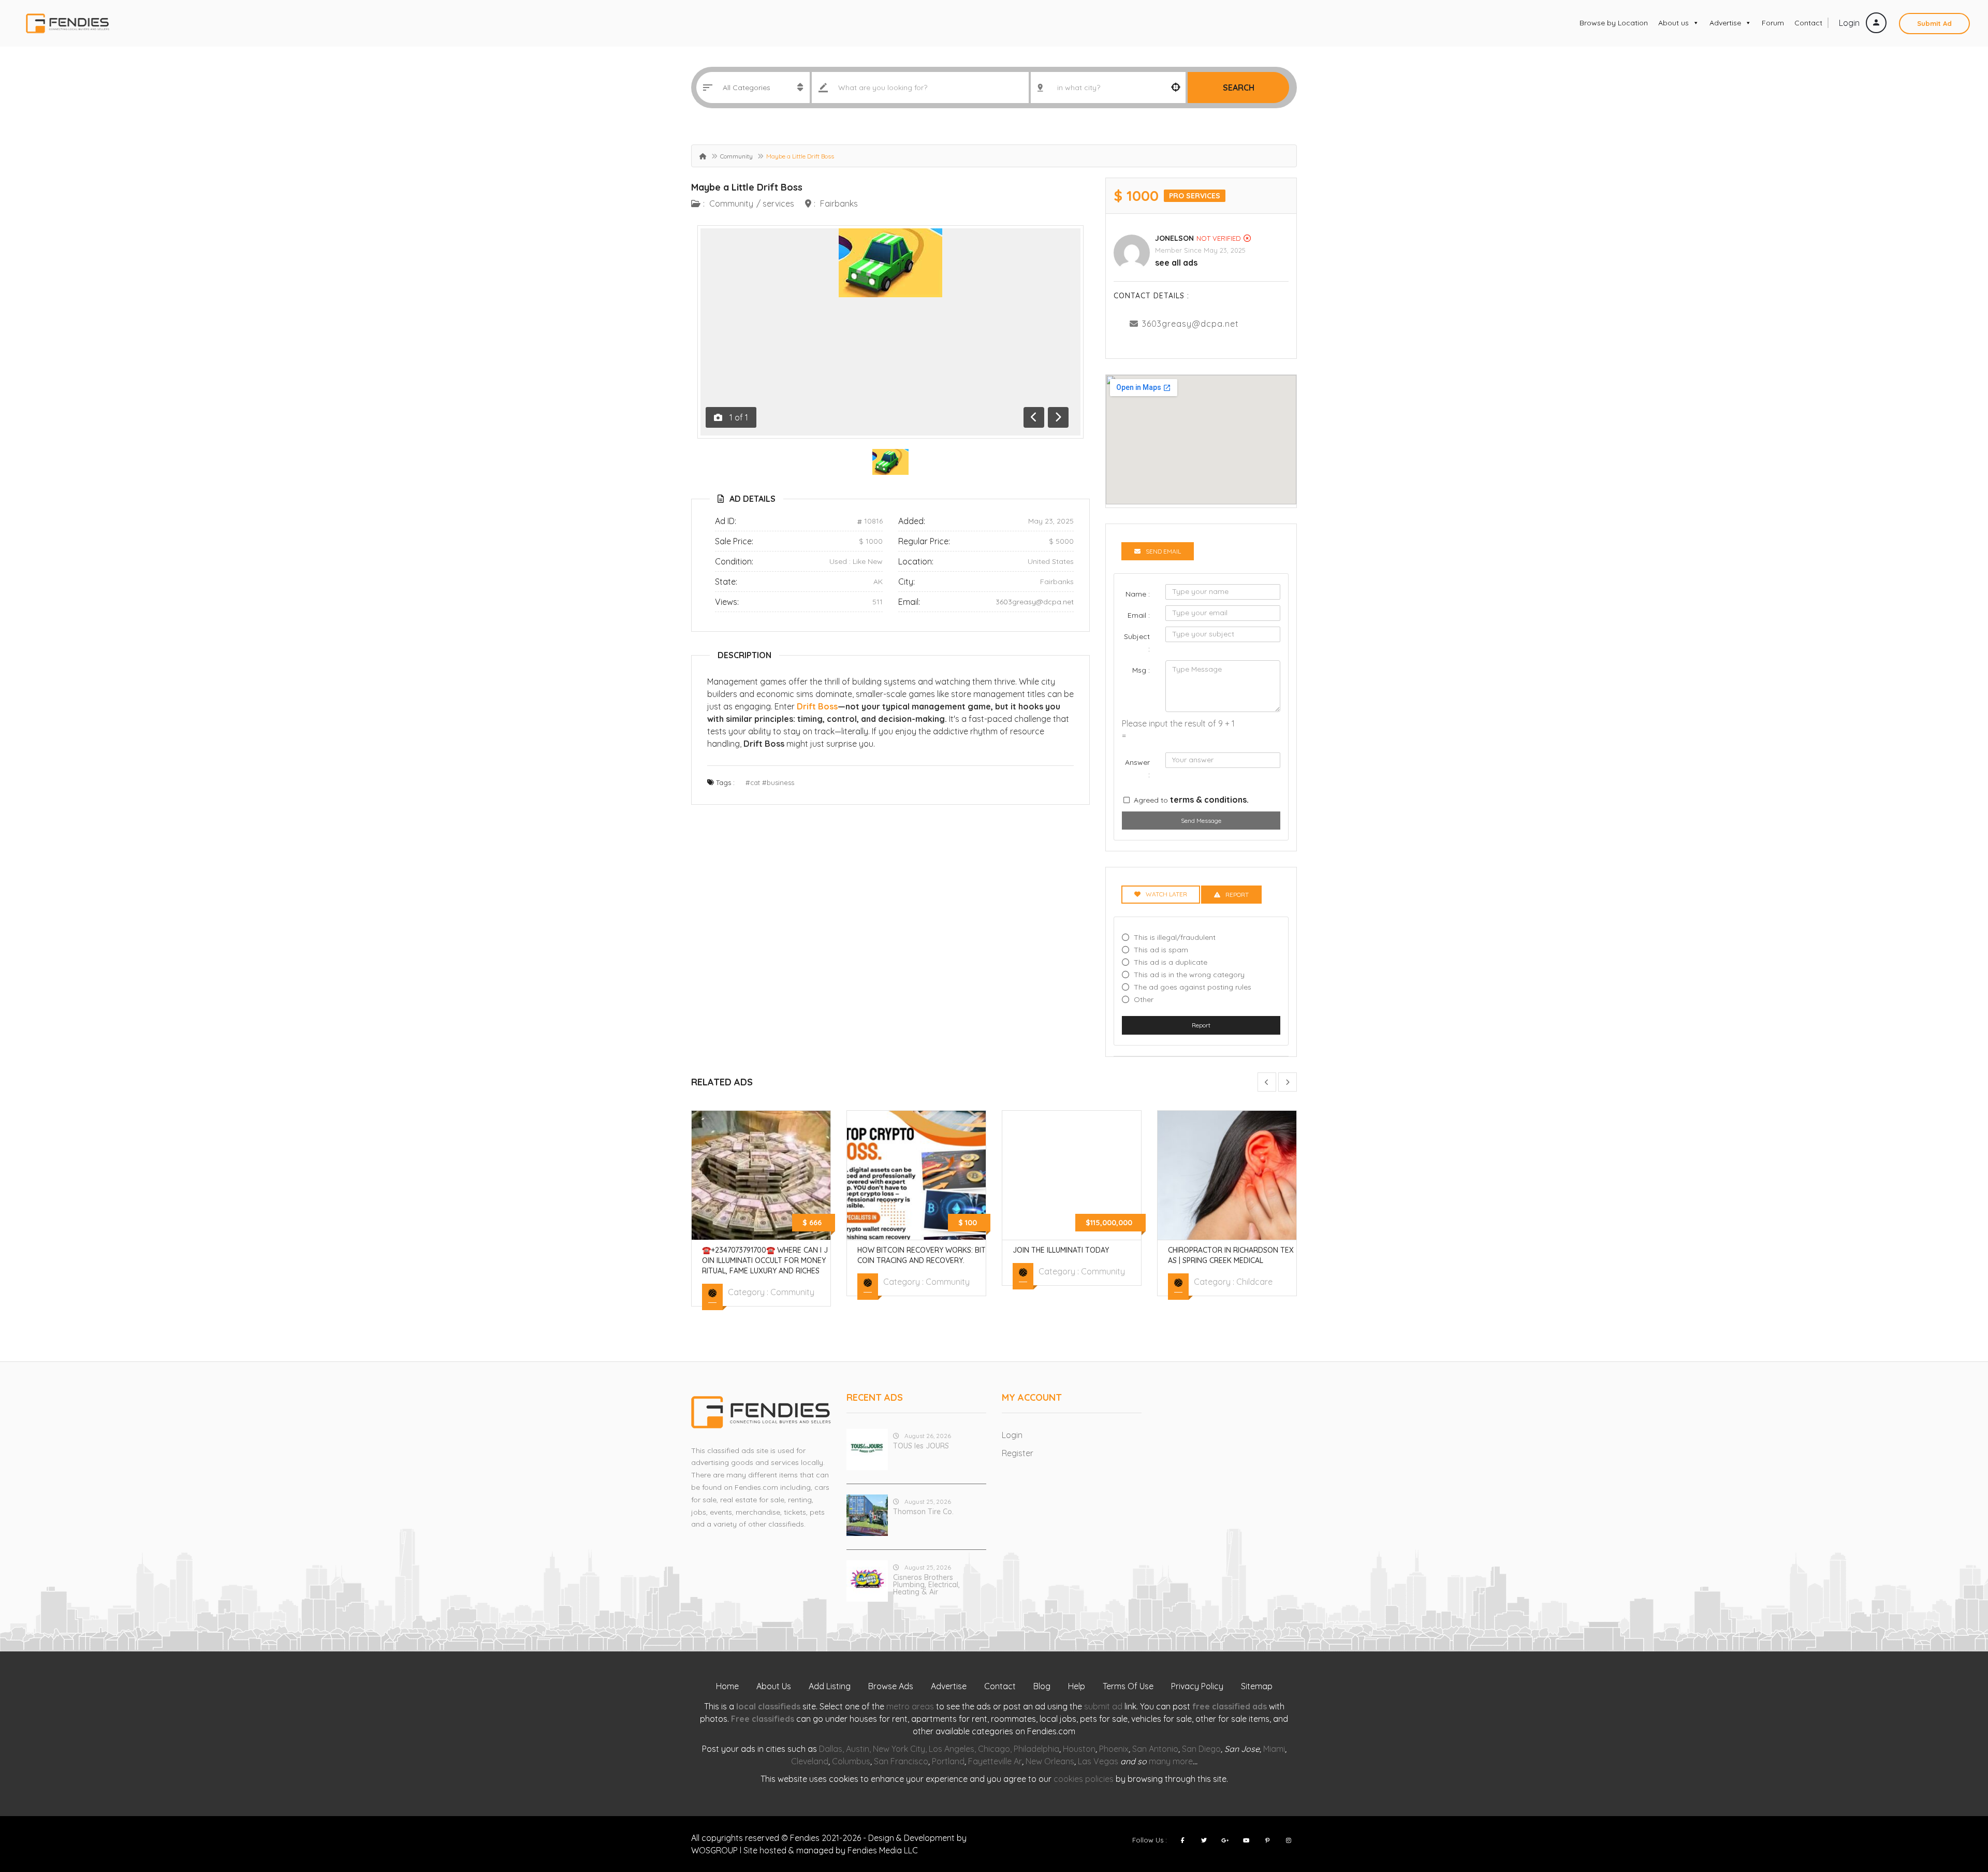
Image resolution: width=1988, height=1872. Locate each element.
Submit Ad (1934, 23)
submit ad (1103, 1706)
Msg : (1141, 670)
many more (1171, 1761)
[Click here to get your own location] (1176, 88)
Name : (1138, 594)
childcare (1254, 1282)
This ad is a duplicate (1171, 962)
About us (1673, 23)
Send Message (1201, 821)
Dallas (831, 1749)
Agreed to (1191, 800)
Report (1201, 1025)
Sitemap (1257, 1686)
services (778, 204)
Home (727, 1686)
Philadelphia (1036, 1749)
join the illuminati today (1061, 1250)
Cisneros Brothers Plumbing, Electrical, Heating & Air (926, 1585)
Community (736, 156)
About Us (774, 1686)
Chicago (994, 1749)
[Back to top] (1954, 1807)
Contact (1808, 23)
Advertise (1725, 23)
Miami (1274, 1749)
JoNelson (1174, 238)
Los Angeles (952, 1749)
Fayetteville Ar (995, 1761)
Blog (1042, 1686)
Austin (858, 1749)
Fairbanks (839, 204)
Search (1239, 88)
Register (1018, 1453)
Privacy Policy (1197, 1686)
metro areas (910, 1706)
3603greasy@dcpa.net (1035, 602)
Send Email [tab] (1163, 551)
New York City (899, 1749)
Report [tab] (1237, 895)
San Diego (1201, 1749)
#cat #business (770, 782)
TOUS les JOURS (921, 1446)
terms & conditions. (1209, 800)
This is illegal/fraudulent (1175, 937)
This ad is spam (1161, 950)
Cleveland (810, 1761)
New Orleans (1050, 1761)
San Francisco (901, 1761)
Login (1850, 23)
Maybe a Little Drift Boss (747, 187)
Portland (948, 1761)
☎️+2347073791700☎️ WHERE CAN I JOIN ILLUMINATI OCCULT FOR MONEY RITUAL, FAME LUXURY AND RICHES (765, 1260)
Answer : (1137, 768)
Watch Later (1166, 894)
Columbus (851, 1761)
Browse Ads (891, 1686)
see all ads (1176, 263)
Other (1144, 999)
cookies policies (1084, 1779)
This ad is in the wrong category (1189, 975)
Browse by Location (1614, 23)
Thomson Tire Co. (923, 1512)
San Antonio (1155, 1749)
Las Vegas (1098, 1761)
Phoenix (1114, 1749)
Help (1077, 1686)
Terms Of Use (1128, 1686)
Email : (1139, 615)
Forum (1773, 23)
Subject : (1137, 643)
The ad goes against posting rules (1193, 987)
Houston (1079, 1749)
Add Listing (830, 1686)
